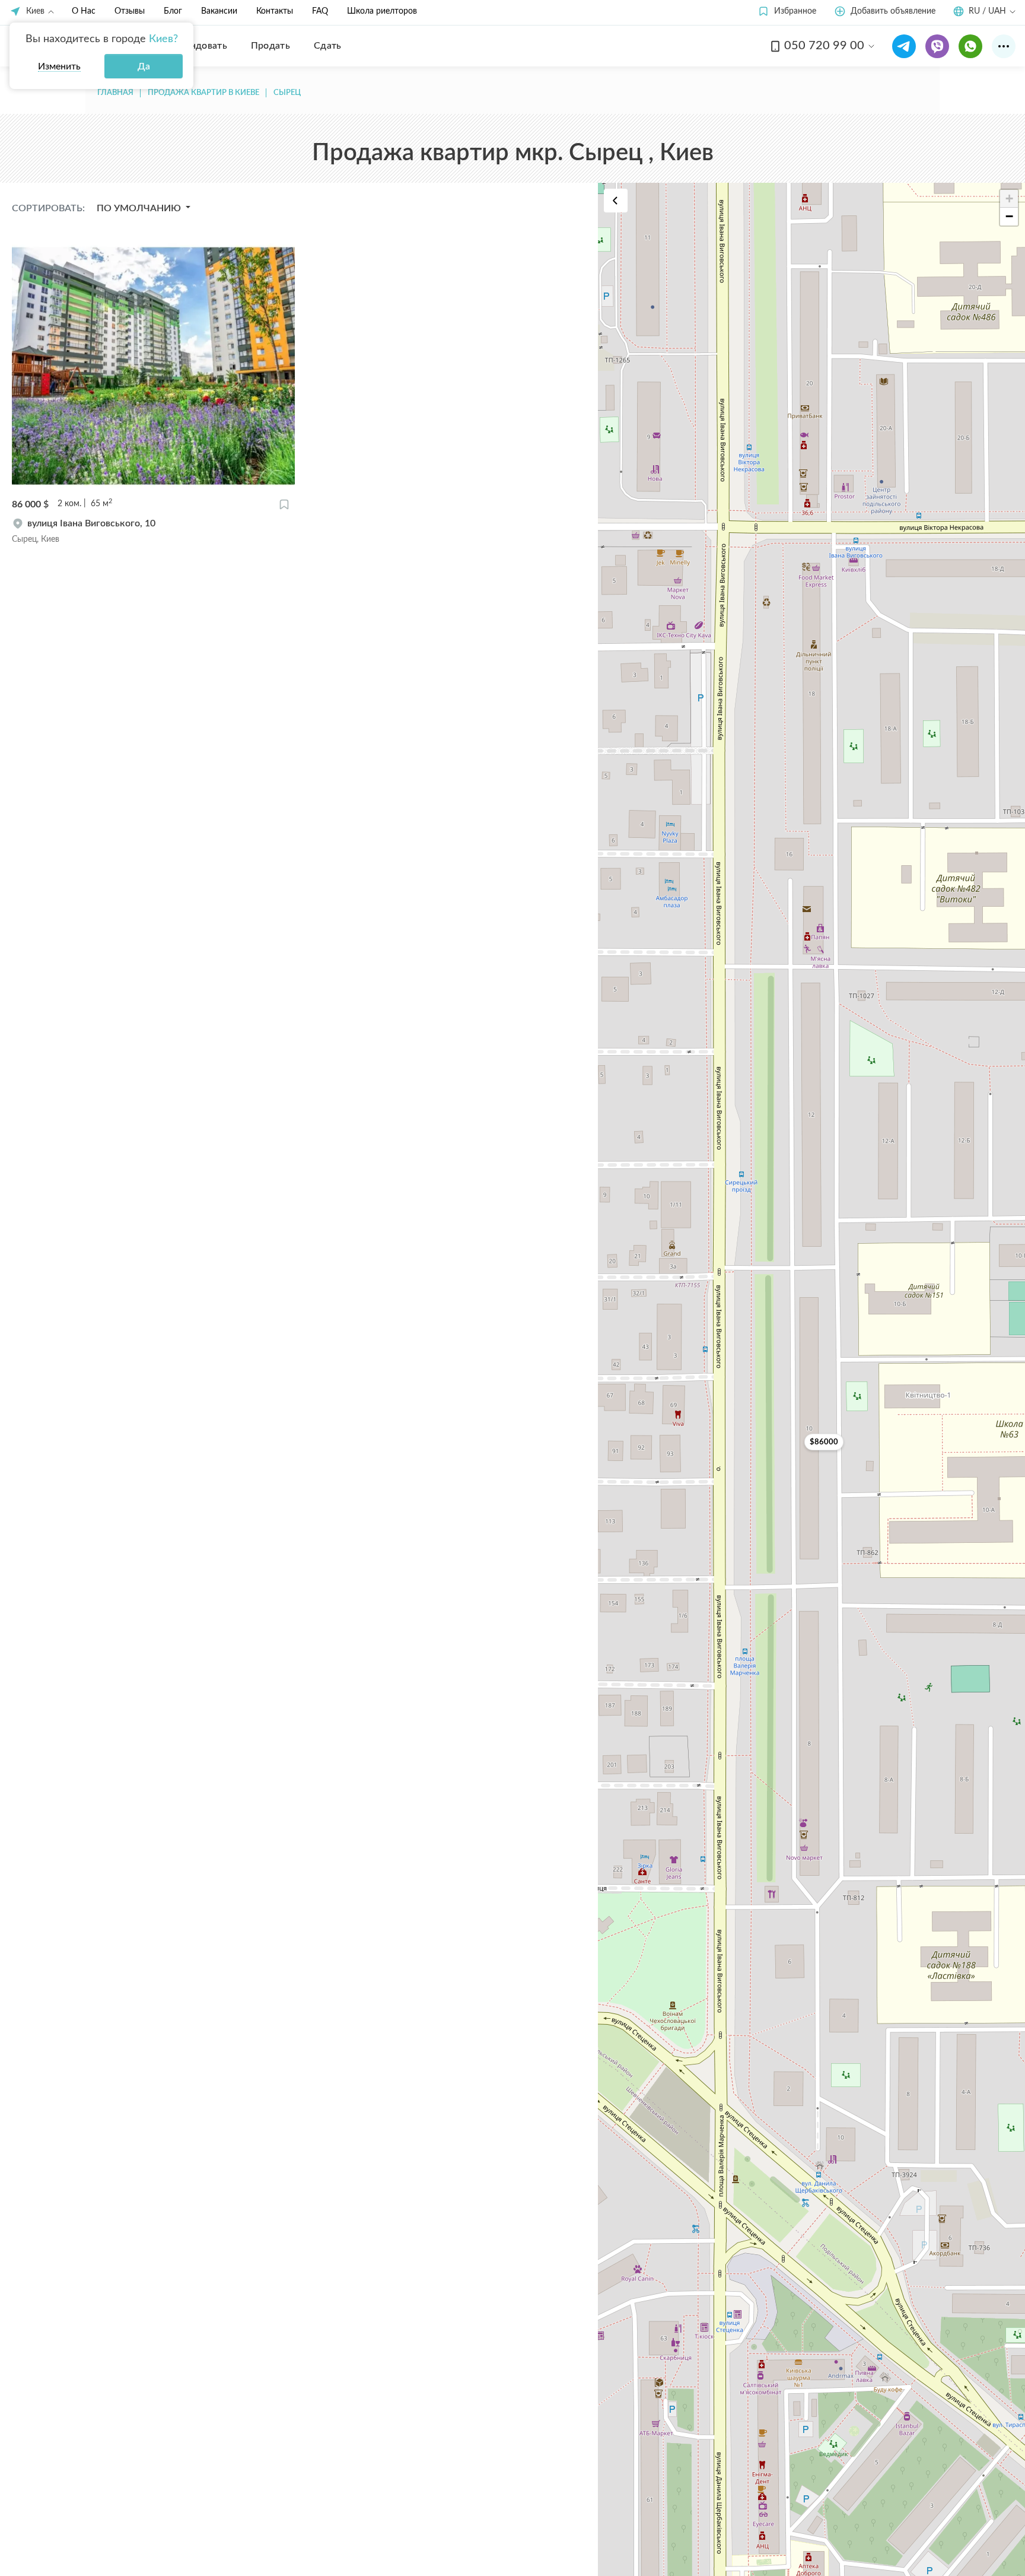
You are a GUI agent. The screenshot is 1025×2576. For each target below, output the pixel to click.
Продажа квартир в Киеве (203, 93)
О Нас (84, 11)
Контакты (275, 11)
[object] (153, 531)
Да (144, 66)
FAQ (320, 11)
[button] (787, 12)
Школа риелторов (382, 11)
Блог (173, 11)
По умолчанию (140, 208)
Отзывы (130, 11)
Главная (115, 93)
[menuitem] (200, 46)
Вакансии (219, 11)
